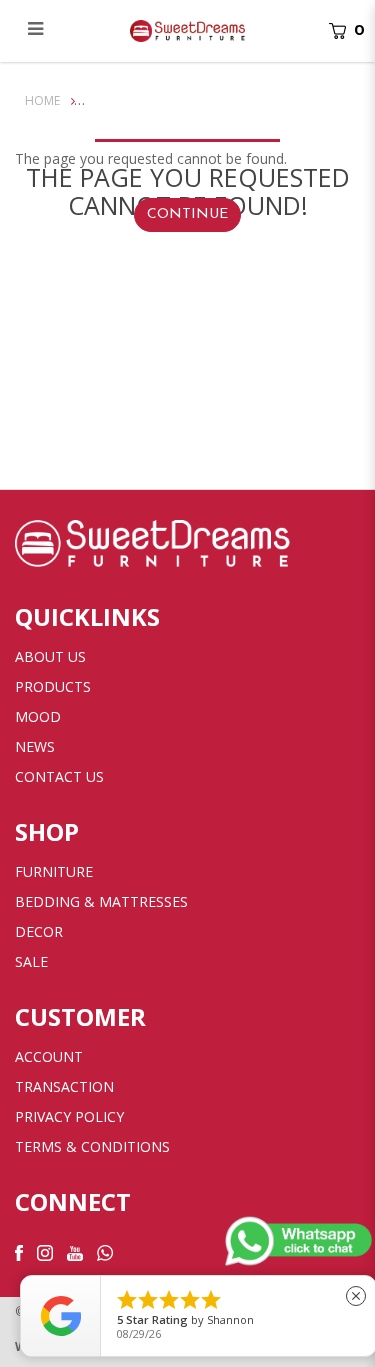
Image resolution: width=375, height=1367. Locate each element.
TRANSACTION (64, 1086)
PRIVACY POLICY (69, 1116)
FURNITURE (54, 871)
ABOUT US (50, 656)
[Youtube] (75, 1252)
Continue (187, 214)
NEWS (35, 746)
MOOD (38, 716)
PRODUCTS (53, 686)
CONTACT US (59, 776)
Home (42, 100)
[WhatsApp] (105, 1252)
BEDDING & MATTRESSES (101, 901)
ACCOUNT (49, 1056)
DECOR (39, 931)
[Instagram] (45, 1252)
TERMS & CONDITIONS (92, 1146)
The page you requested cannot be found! (229, 100)
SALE (31, 961)
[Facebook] (19, 1252)
